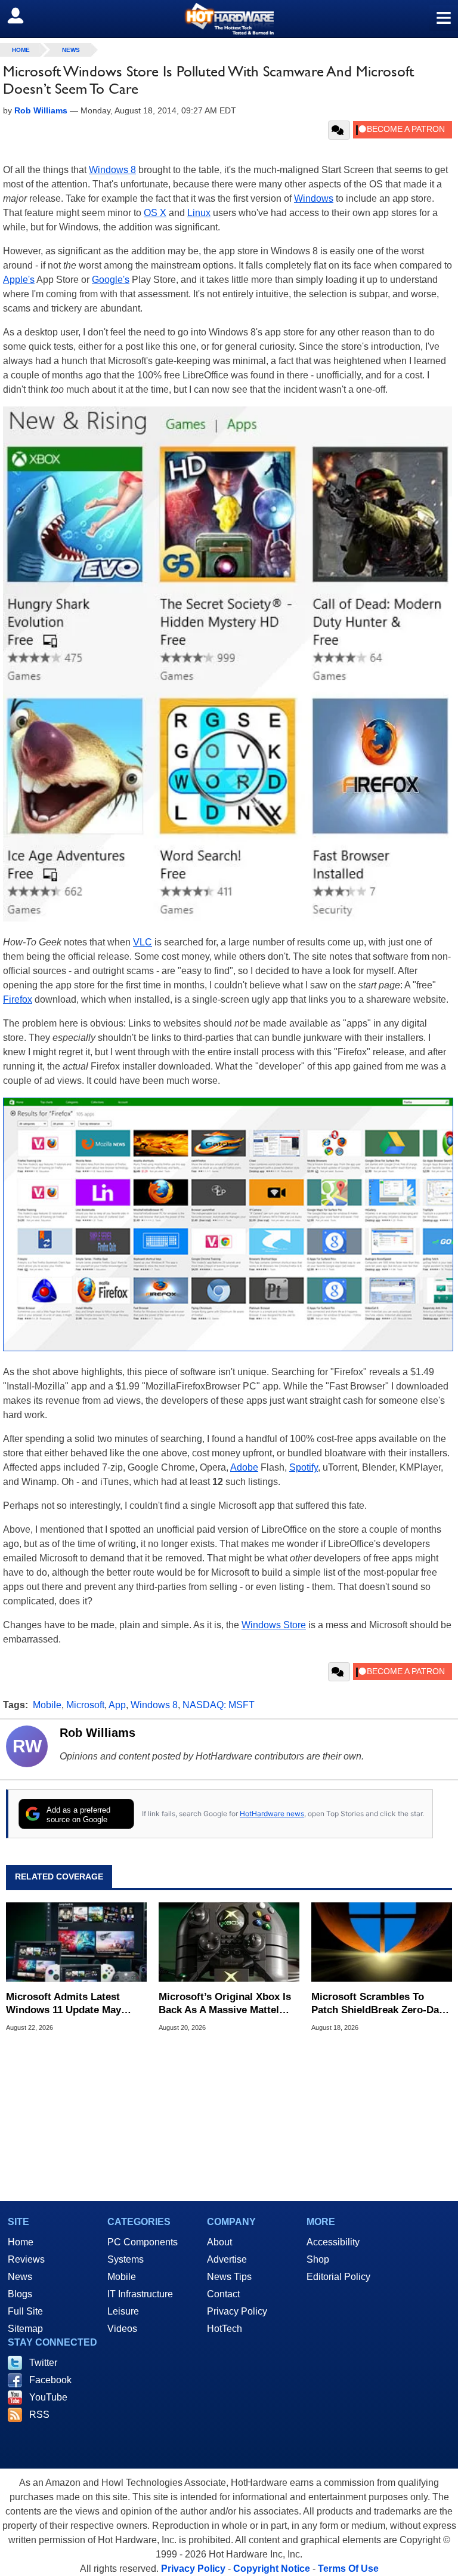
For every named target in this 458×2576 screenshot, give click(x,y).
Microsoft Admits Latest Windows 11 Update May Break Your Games (64, 2004)
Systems (126, 2259)
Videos (122, 2329)
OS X (155, 213)
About (219, 2242)
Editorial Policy (338, 2277)
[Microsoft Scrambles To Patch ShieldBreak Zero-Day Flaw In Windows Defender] (382, 1942)
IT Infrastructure (140, 2294)
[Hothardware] (229, 19)
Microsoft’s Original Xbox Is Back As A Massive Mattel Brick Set (225, 2004)
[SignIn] (23, 16)
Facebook (50, 2380)
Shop (318, 2259)
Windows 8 (112, 170)
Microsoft (85, 1705)
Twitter (43, 2363)
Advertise (227, 2259)
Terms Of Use (348, 2569)
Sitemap (25, 2329)
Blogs (20, 2294)
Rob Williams (98, 1733)
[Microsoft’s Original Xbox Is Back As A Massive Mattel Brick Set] (229, 1942)
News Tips (229, 2277)
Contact (223, 2294)
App (117, 1705)
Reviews (26, 2259)
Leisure (123, 2311)
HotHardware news (272, 1814)
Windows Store (274, 1625)
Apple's (19, 280)
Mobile (47, 1705)
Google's (111, 280)
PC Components (143, 2242)
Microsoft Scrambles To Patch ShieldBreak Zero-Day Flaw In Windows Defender (378, 2004)
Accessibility (333, 2242)
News (71, 50)
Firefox (18, 999)
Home (21, 2242)
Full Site (25, 2311)
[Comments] (339, 130)
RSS (39, 2415)
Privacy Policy (237, 2311)
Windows (314, 198)
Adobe (244, 1467)
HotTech (225, 2329)
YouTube (48, 2397)
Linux (199, 213)
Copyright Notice (272, 2569)
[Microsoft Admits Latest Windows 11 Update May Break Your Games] (76, 1942)
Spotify (304, 1467)
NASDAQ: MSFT (219, 1705)
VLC (143, 942)
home (21, 50)
